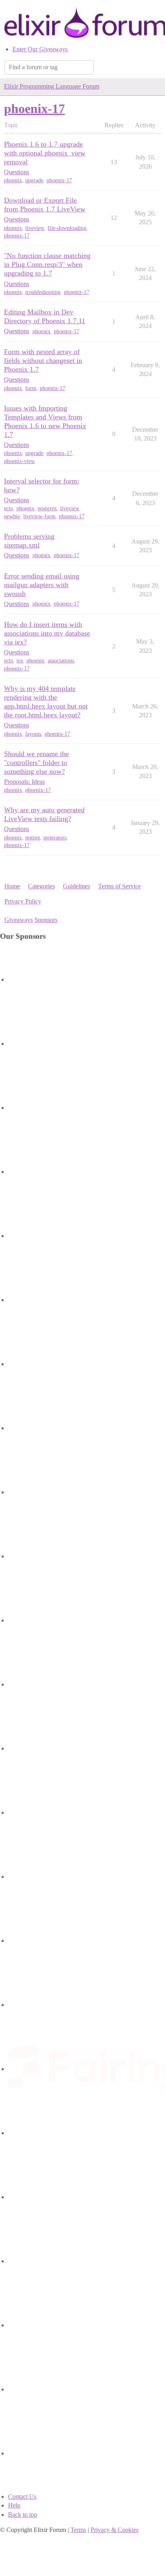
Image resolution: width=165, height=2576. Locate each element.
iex (20, 661)
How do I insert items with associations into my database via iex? (47, 633)
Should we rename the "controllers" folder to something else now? (36, 763)
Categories (41, 886)
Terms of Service (120, 886)
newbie (12, 516)
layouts (33, 734)
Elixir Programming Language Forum (52, 86)
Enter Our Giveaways (40, 49)
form (31, 388)
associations (61, 661)
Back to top (23, 2515)
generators (55, 838)
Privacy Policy (23, 901)
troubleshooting (43, 292)
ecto (9, 508)
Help (14, 2505)
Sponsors (46, 920)
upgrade (34, 180)
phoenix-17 (59, 180)
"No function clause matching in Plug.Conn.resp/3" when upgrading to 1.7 (47, 264)
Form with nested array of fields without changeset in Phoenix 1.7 (43, 360)
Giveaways (19, 920)
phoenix (13, 180)
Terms (78, 2530)
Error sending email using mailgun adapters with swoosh (42, 585)
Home (12, 886)
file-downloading (67, 228)
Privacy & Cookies (115, 2530)
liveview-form (39, 516)
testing (33, 838)
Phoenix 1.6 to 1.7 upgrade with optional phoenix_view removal (45, 153)
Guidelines (76, 886)
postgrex (47, 508)
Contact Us (22, 2497)
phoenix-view (19, 461)
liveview (35, 228)
